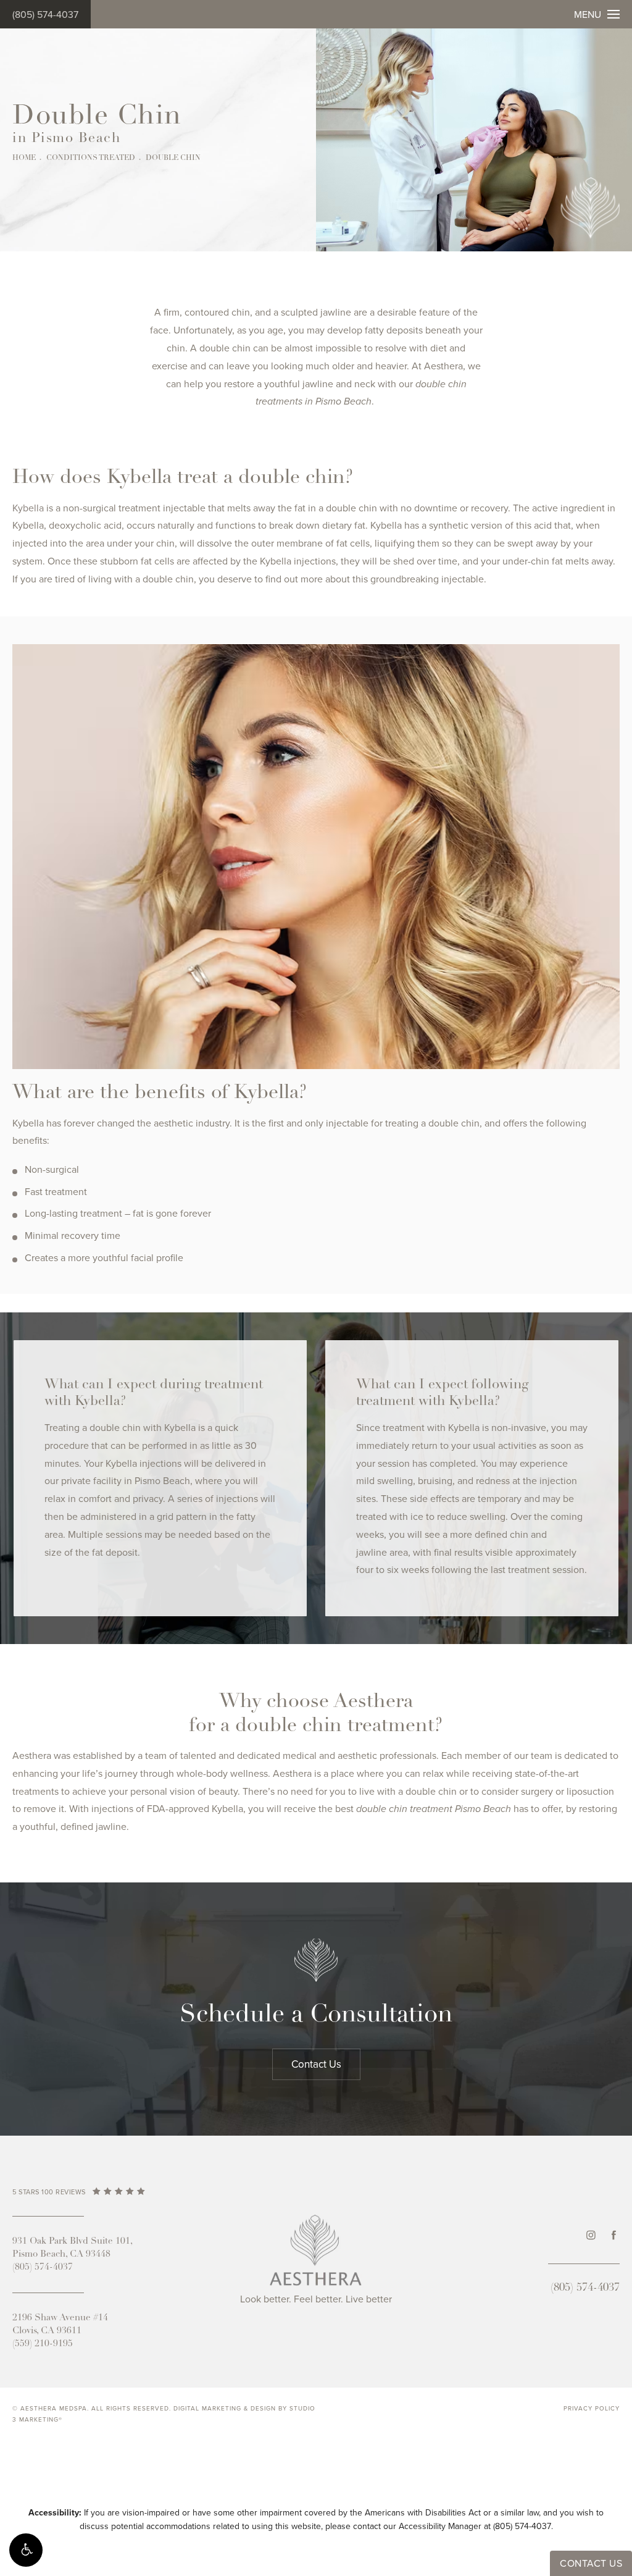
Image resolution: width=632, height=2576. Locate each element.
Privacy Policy (592, 2409)
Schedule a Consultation (316, 2015)
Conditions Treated (91, 158)
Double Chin (173, 158)
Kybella (28, 508)
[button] (26, 2550)
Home (24, 158)
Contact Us (316, 2064)
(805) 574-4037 (45, 15)
